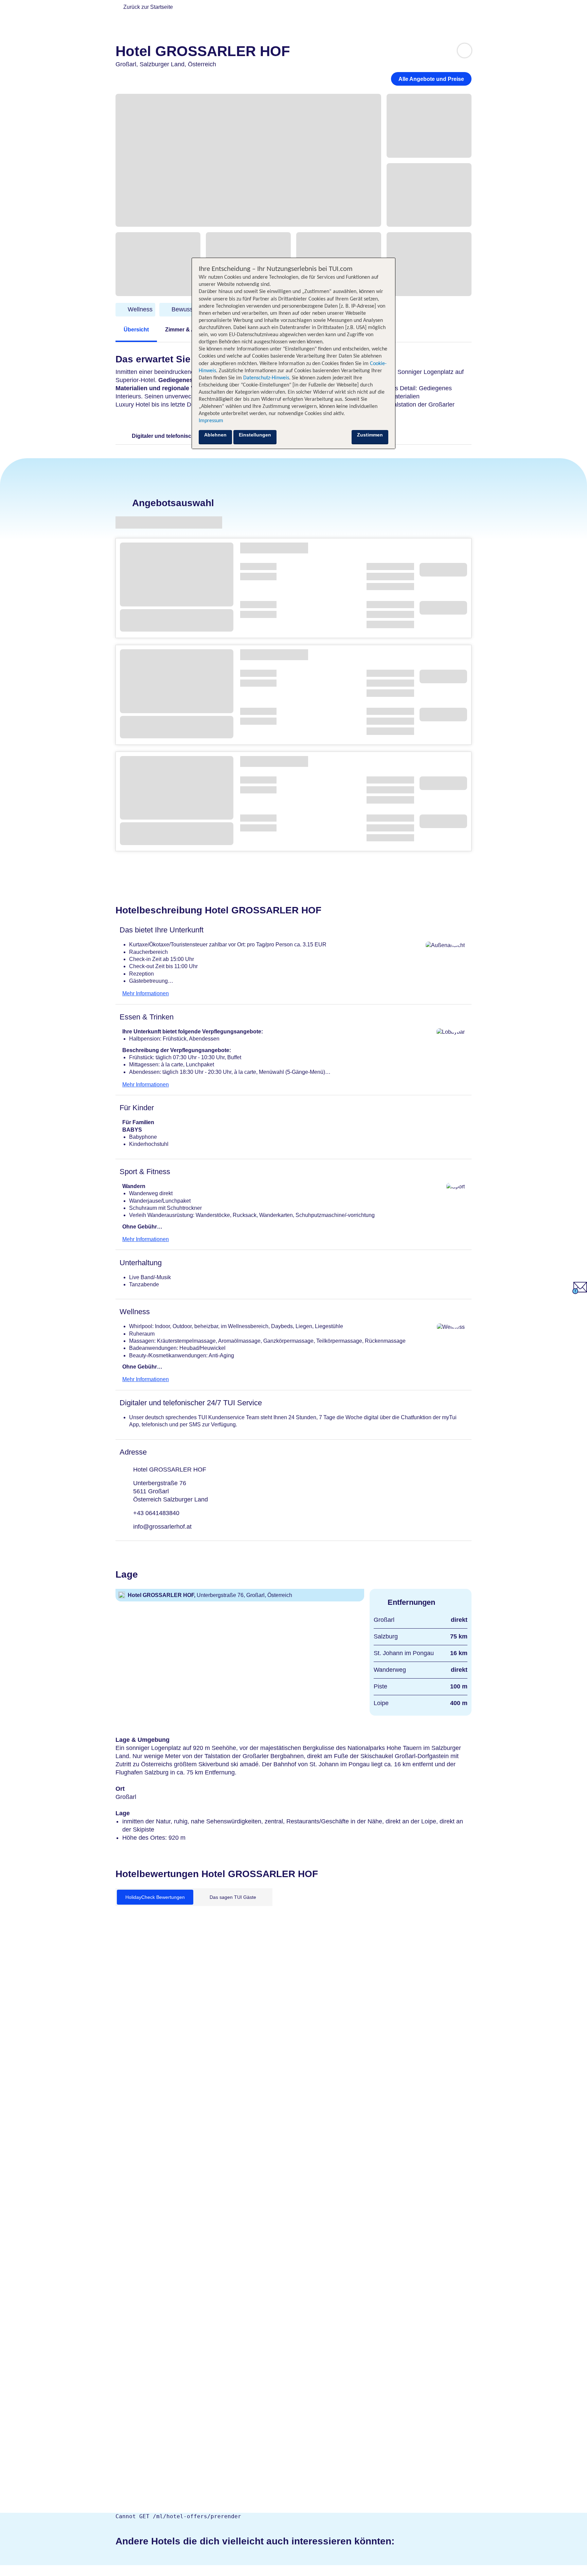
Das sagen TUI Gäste (233, 1897)
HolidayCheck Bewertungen (155, 1897)
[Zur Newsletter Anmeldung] (580, 1292)
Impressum (211, 421)
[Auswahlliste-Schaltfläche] (465, 50)
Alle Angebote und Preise (431, 79)
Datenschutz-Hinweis (266, 378)
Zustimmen (370, 435)
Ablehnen (215, 435)
